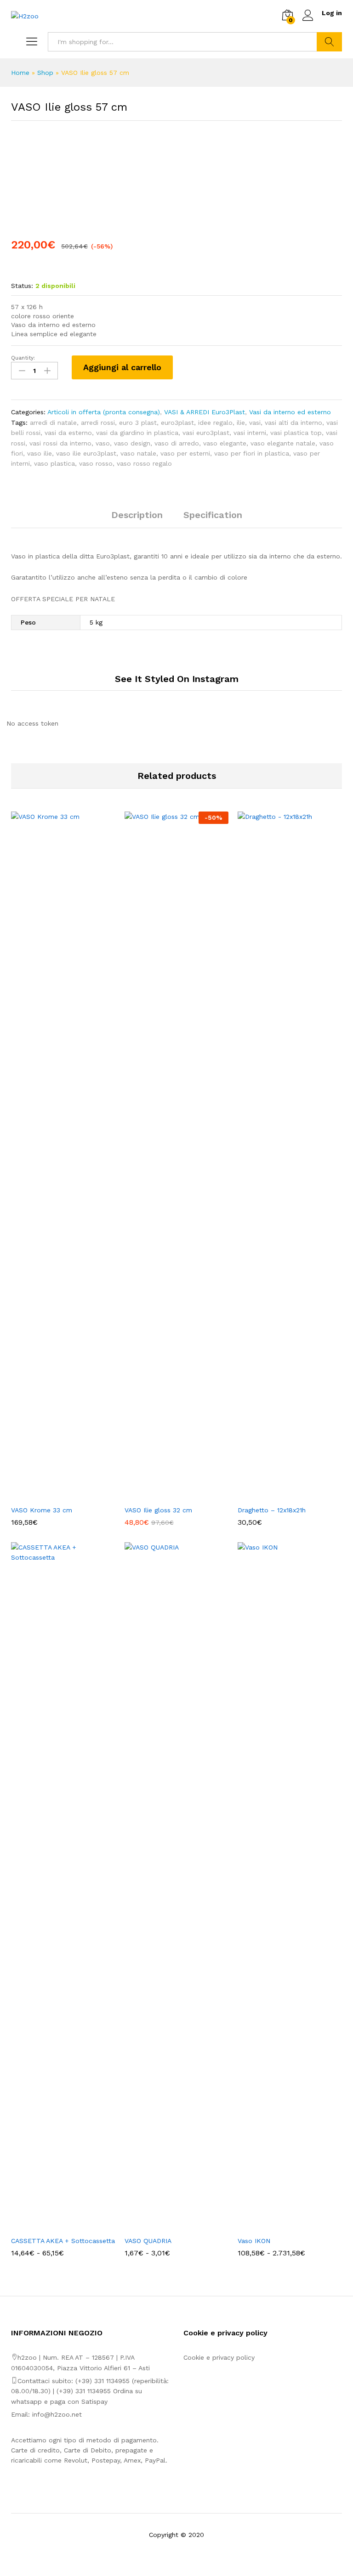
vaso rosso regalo (144, 463)
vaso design (132, 443)
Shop (45, 73)
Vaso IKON (254, 2241)
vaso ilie (40, 453)
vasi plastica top (296, 433)
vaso (103, 443)
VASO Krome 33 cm (42, 1510)
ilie (241, 423)
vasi (255, 423)
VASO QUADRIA (148, 2241)
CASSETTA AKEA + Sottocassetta (63, 2241)
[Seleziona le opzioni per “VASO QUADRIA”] (166, 2226)
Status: (22, 286)
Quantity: (23, 358)
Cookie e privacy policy (219, 2357)
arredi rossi (98, 423)
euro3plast (177, 423)
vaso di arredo (177, 443)
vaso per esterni (185, 453)
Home (20, 73)
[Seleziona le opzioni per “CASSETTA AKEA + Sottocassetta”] (52, 2226)
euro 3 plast (138, 423)
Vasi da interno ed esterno (290, 412)
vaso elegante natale (283, 443)
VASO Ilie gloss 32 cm (158, 1510)
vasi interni (250, 433)
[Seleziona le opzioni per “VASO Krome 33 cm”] (52, 1495)
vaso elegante (225, 443)
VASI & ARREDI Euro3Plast (205, 412)
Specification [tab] (213, 515)
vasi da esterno (68, 433)
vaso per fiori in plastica (252, 453)
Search (329, 42)
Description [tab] (137, 515)
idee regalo (215, 423)
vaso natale (138, 453)
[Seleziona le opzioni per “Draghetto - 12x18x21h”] (279, 1495)
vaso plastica (54, 463)
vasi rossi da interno (60, 443)
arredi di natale (53, 423)
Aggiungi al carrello (122, 367)
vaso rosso (96, 463)
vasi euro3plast (206, 433)
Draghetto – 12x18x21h (272, 1510)
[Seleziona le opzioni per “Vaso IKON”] (279, 2226)
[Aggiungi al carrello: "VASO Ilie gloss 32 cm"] (166, 1495)
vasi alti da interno (293, 423)
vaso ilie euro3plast (86, 453)
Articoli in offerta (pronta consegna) (104, 412)
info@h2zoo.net (57, 2414)
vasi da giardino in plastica (137, 433)
